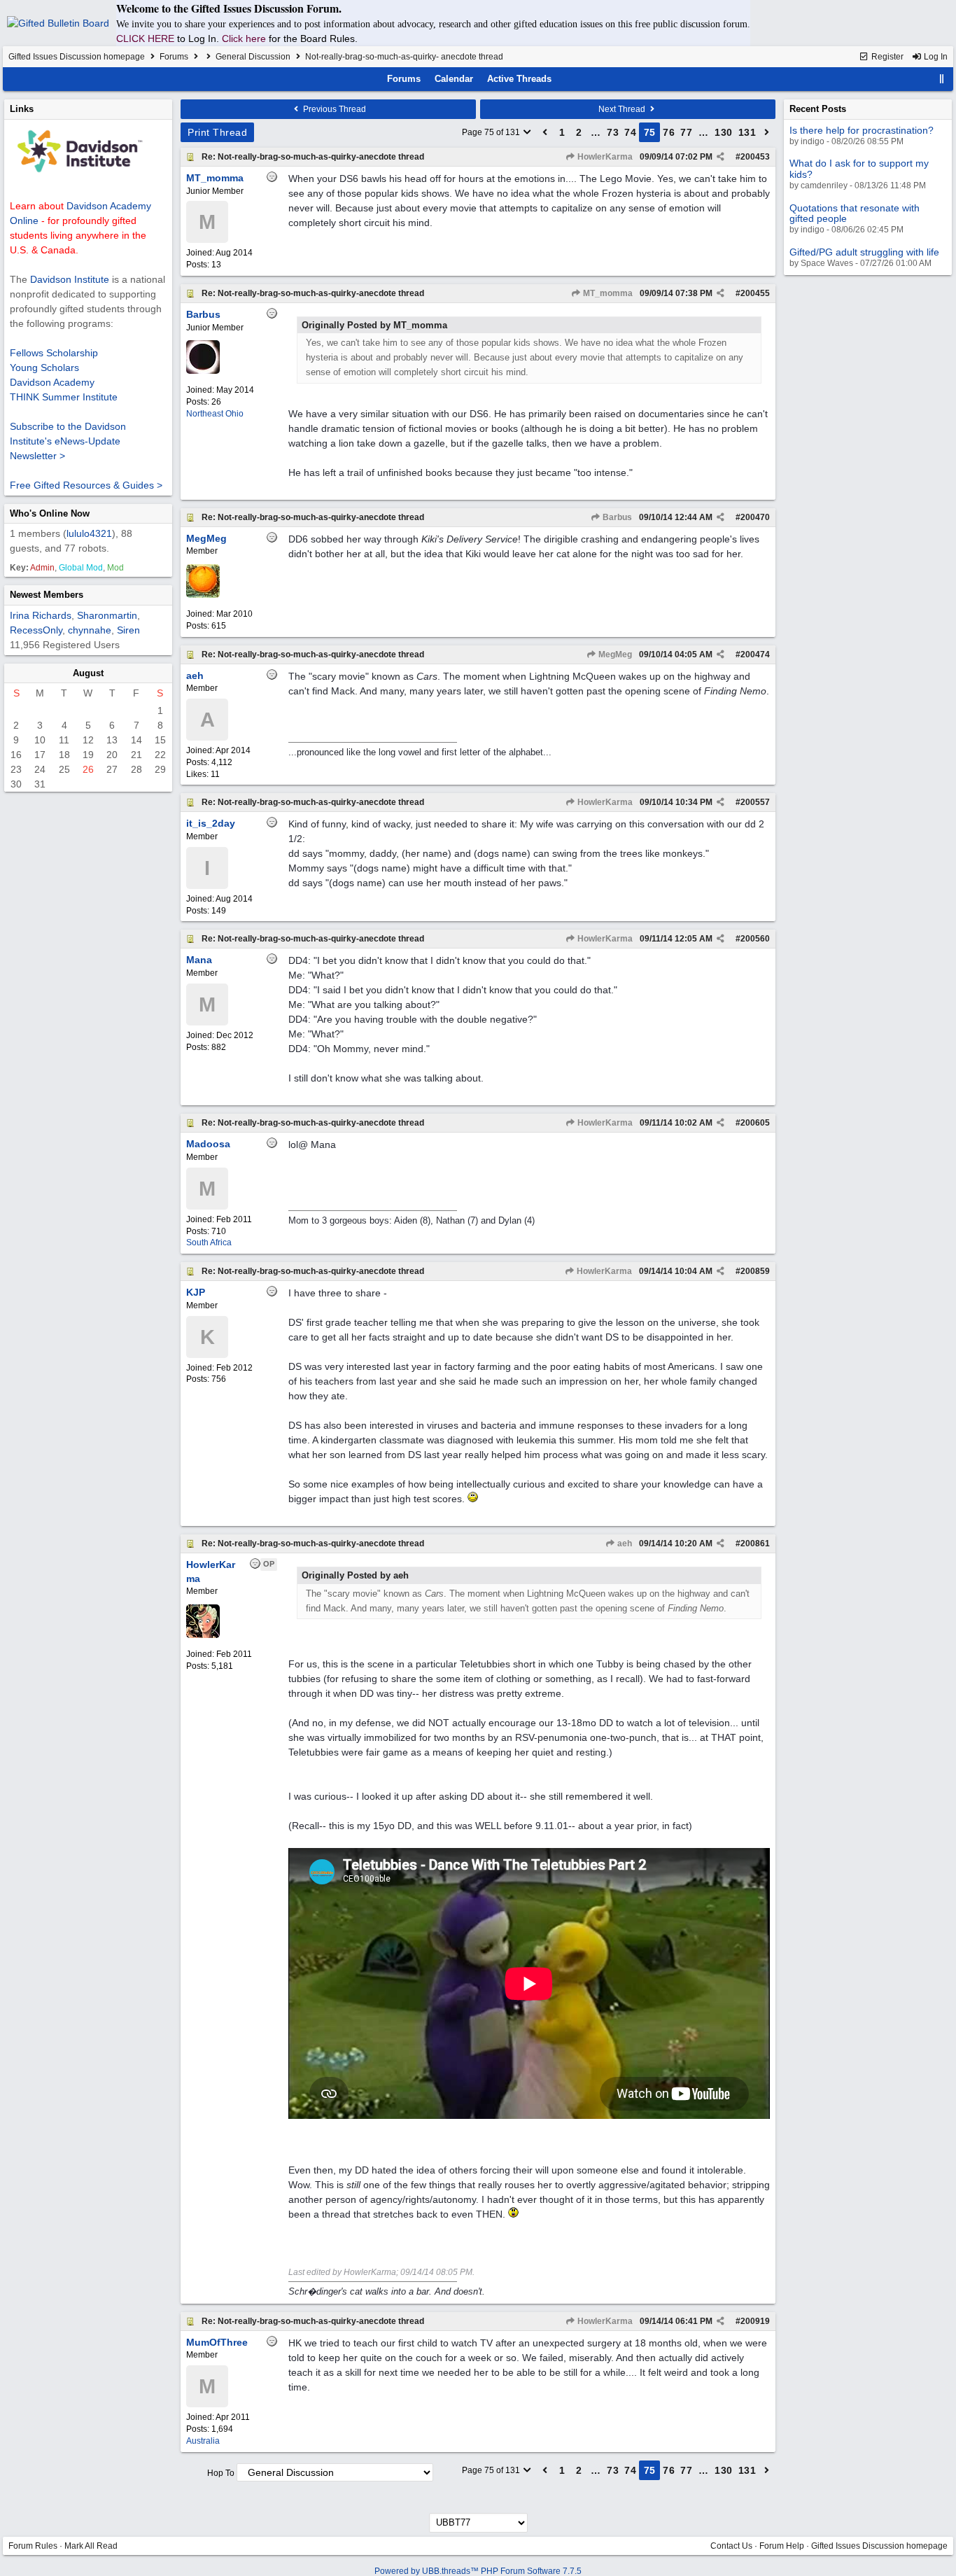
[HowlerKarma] (203, 1635)
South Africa (209, 1242)
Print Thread (217, 132)
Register (886, 57)
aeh (624, 1543)
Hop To (221, 2473)
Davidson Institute (70, 279)
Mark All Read (91, 2546)
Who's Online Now (50, 513)
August (88, 673)
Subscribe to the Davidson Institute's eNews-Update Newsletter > (68, 441)
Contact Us (731, 2546)
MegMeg (614, 654)
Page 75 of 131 (492, 132)
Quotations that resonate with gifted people (855, 213)
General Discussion (253, 57)
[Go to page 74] (545, 132)
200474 (755, 654)
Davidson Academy (52, 382)
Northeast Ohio (215, 414)
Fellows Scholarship (54, 353)
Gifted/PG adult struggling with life (864, 252)
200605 (755, 1123)
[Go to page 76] (767, 132)
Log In (935, 57)
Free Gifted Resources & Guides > (86, 485)
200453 (755, 157)
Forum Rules (33, 2546)
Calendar (454, 79)
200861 (755, 1543)
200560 (755, 939)
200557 (755, 802)
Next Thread (623, 109)
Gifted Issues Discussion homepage (77, 57)
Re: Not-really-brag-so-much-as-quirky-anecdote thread (313, 157)
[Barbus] (203, 371)
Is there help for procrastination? (862, 130)
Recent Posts (818, 109)
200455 (755, 293)
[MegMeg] (203, 595)
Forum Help (782, 2546)
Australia (203, 2441)
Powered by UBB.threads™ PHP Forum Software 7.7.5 (478, 2571)
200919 (755, 2321)
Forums (174, 57)
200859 (755, 1271)
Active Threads (519, 79)
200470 (755, 517)
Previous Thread (333, 109)
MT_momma (607, 293)
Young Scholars (44, 367)
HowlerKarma (604, 157)
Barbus (616, 517)
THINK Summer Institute (64, 397)
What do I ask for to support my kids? (859, 168)
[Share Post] (720, 157)
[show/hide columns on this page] (942, 79)
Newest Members (47, 595)
